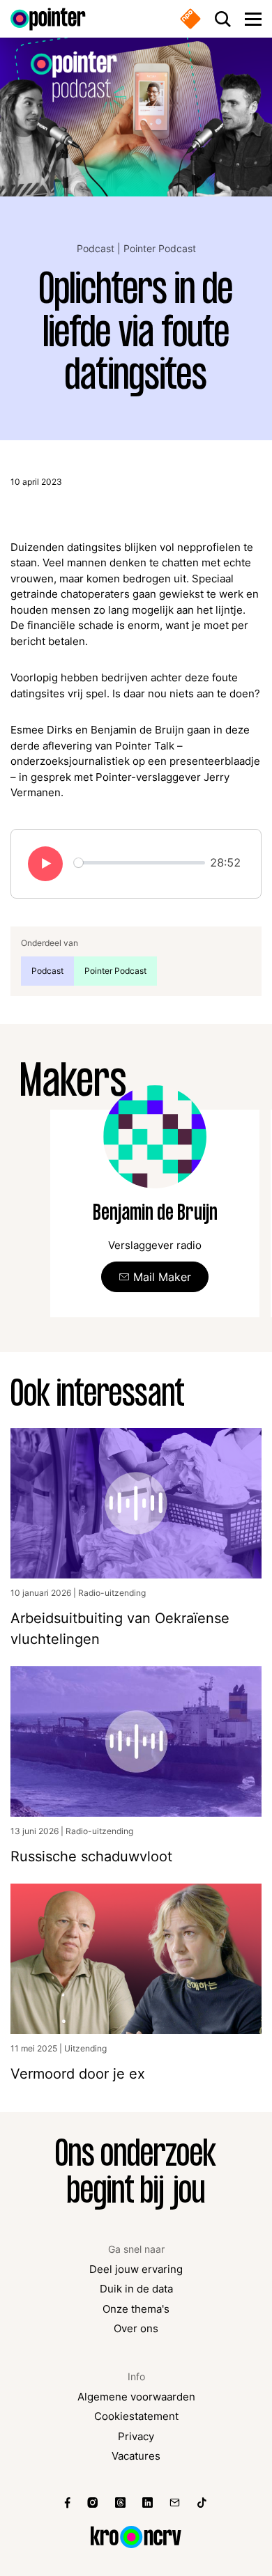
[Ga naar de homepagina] (48, 19)
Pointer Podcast (160, 248)
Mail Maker (162, 1277)
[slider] (139, 863)
